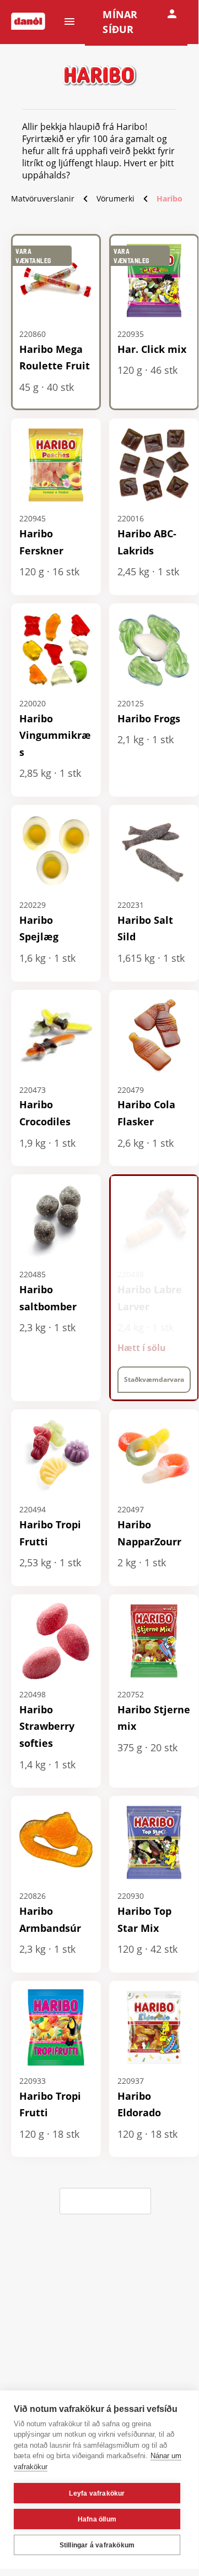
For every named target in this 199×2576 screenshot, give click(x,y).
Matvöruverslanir (43, 198)
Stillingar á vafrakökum (97, 2545)
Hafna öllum (97, 2519)
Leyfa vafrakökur (97, 2493)
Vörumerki (115, 198)
